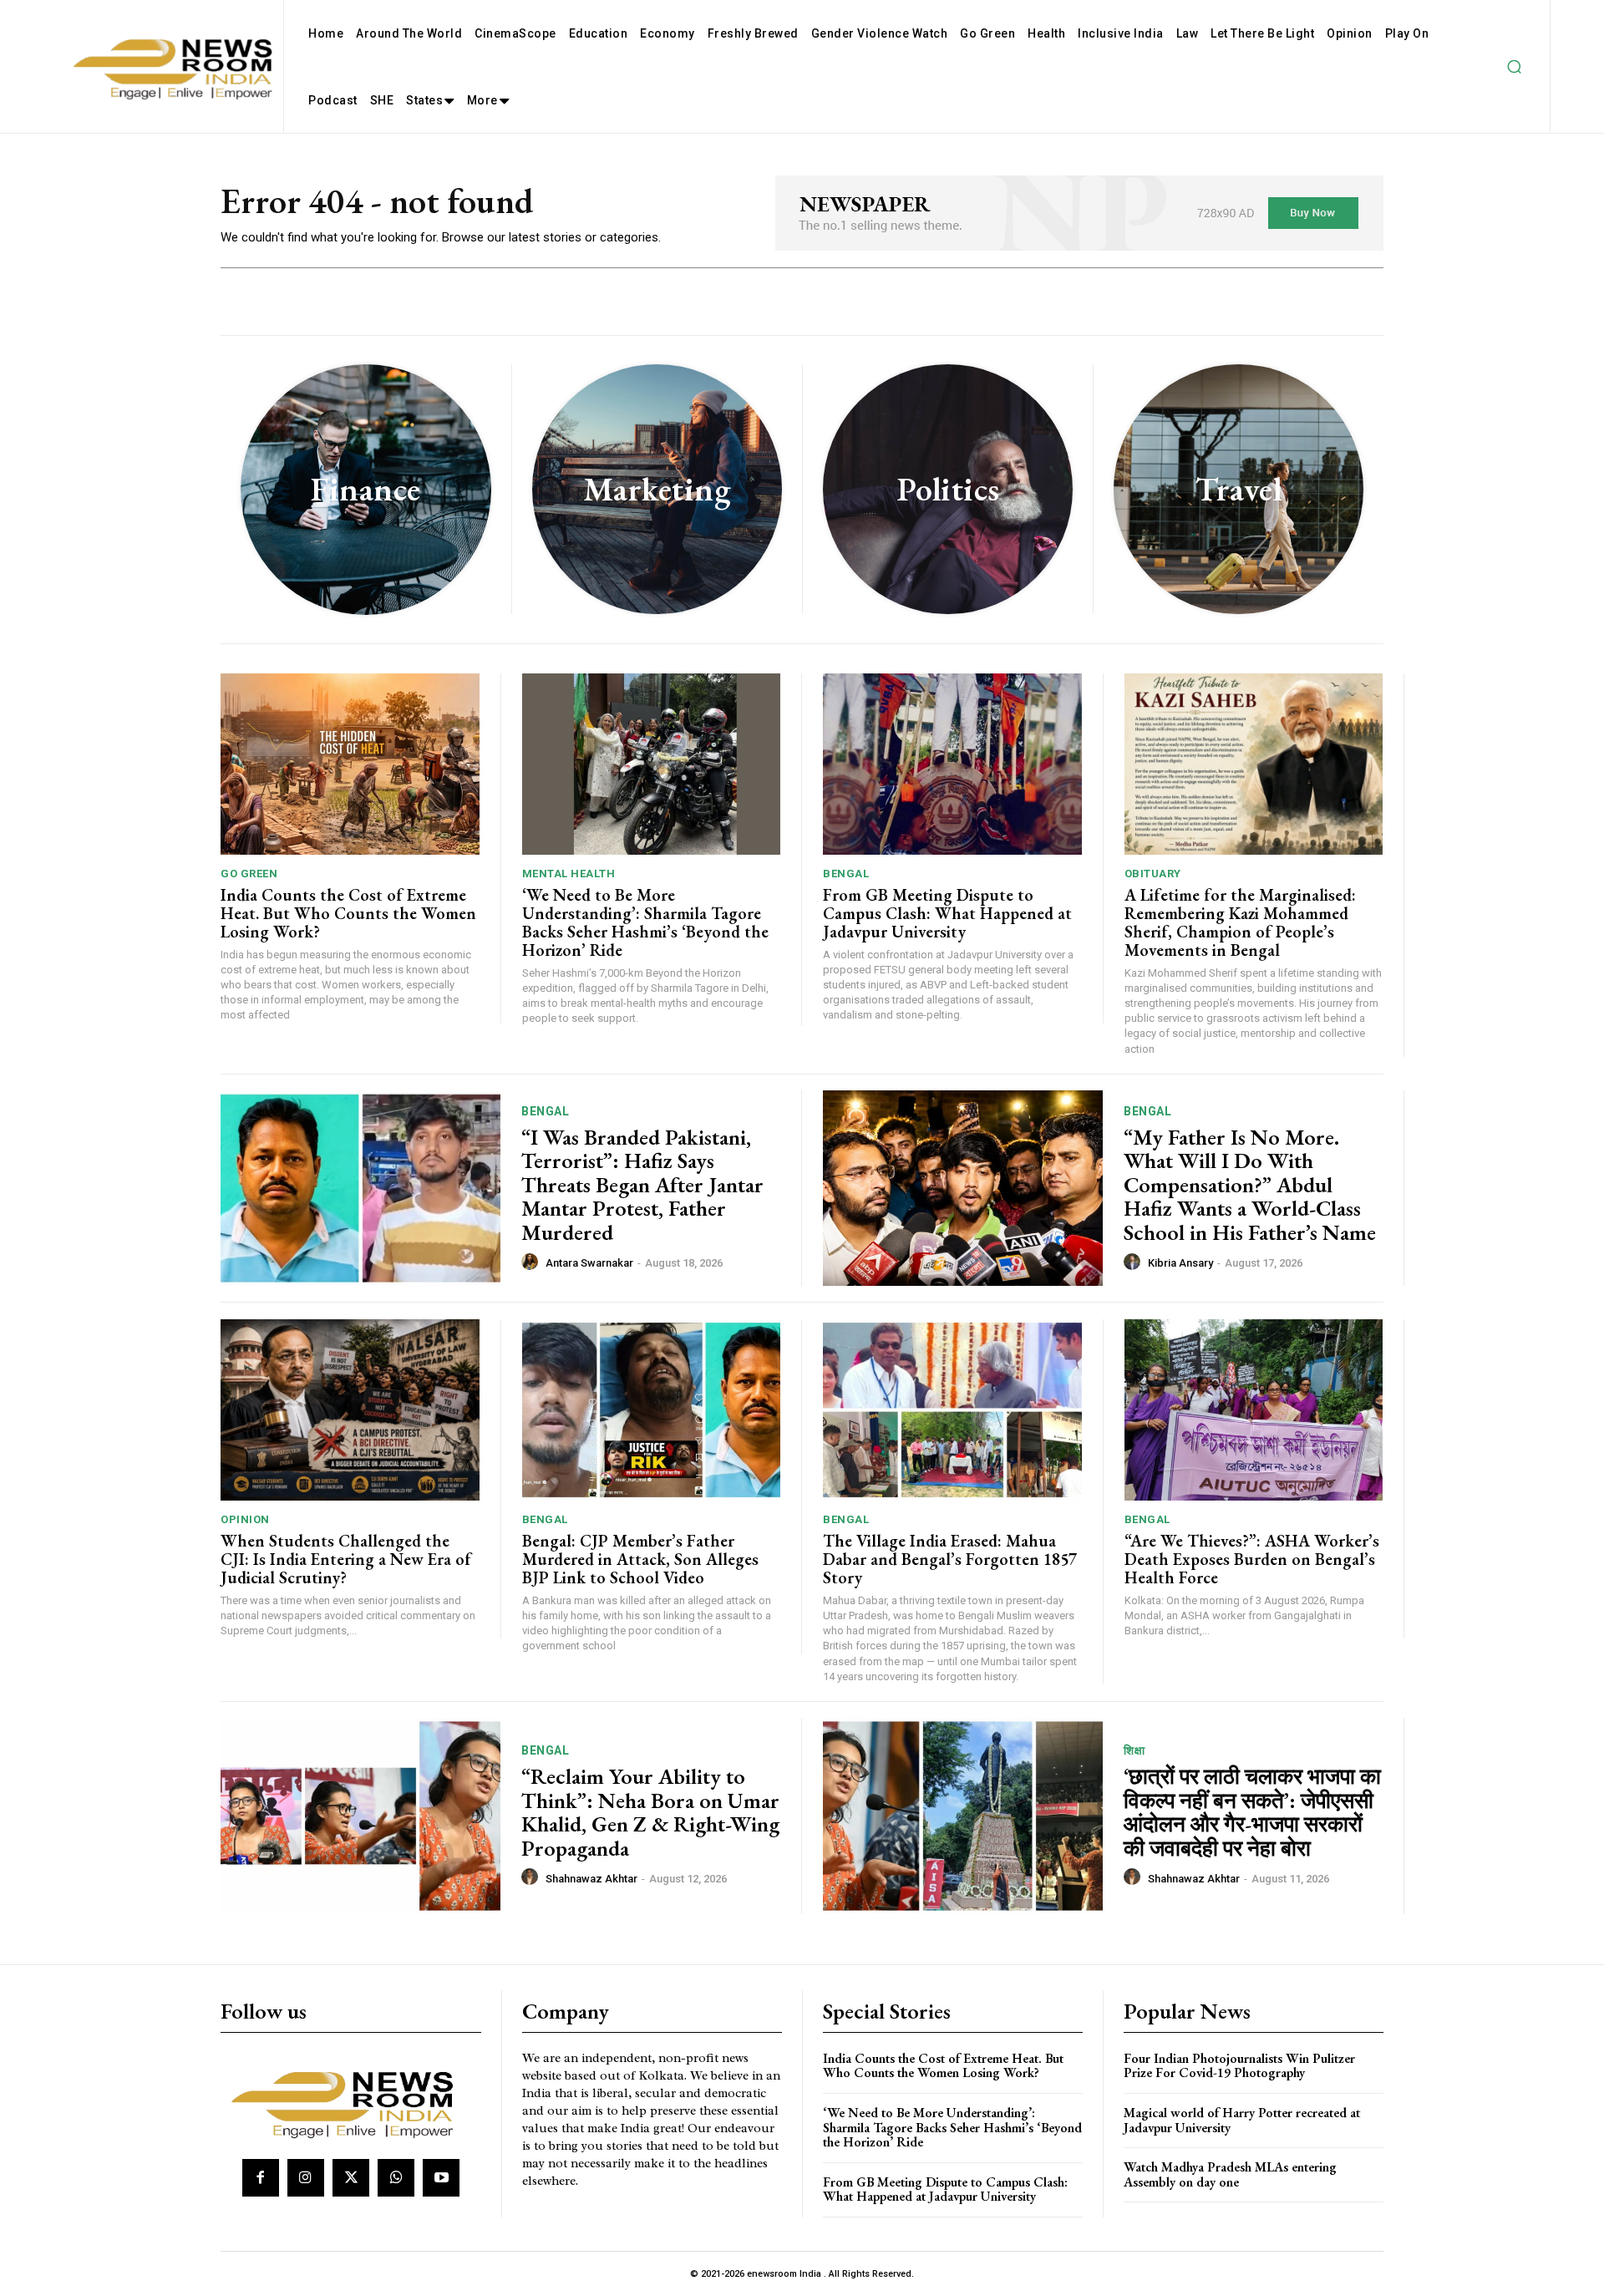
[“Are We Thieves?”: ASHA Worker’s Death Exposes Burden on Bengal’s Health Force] (1254, 1410)
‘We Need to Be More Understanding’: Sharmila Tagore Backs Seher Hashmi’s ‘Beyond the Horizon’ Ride (645, 922)
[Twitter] (351, 2177)
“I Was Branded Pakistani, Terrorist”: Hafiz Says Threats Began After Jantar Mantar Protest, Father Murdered (642, 1185)
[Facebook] (261, 2177)
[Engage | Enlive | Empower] (349, 2102)
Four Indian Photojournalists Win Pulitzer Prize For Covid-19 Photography (1239, 2066)
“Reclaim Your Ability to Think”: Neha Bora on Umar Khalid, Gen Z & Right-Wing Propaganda (650, 1812)
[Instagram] (306, 2177)
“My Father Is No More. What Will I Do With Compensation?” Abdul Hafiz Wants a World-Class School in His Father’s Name (1250, 1185)
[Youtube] (441, 2177)
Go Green (249, 874)
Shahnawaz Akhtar (591, 1879)
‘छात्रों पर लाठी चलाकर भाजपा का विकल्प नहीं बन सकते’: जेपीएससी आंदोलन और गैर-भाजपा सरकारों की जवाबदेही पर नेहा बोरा (1252, 1812)
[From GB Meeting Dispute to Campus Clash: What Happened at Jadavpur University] (952, 764)
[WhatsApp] (396, 2177)
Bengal (846, 874)
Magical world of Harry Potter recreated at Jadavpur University (1242, 2120)
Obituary (1153, 874)
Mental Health (569, 874)
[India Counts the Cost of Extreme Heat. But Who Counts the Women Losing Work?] (350, 764)
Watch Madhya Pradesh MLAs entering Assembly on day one (1230, 2174)
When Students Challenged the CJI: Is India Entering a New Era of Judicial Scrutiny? (346, 1559)
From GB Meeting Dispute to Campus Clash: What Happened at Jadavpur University (947, 913)
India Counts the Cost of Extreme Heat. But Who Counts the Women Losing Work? (348, 913)
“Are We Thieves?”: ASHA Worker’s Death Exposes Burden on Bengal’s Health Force (1252, 1559)
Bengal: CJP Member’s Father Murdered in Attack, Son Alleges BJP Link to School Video (640, 1559)
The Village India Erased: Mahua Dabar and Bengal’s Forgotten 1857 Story (950, 1559)
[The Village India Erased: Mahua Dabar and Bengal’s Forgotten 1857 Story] (952, 1410)
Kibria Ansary (1180, 1263)
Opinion (245, 1519)
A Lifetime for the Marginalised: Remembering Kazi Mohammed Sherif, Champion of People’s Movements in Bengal (1240, 922)
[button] (1514, 67)
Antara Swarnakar (589, 1263)
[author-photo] (532, 1262)
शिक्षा (1134, 1750)
